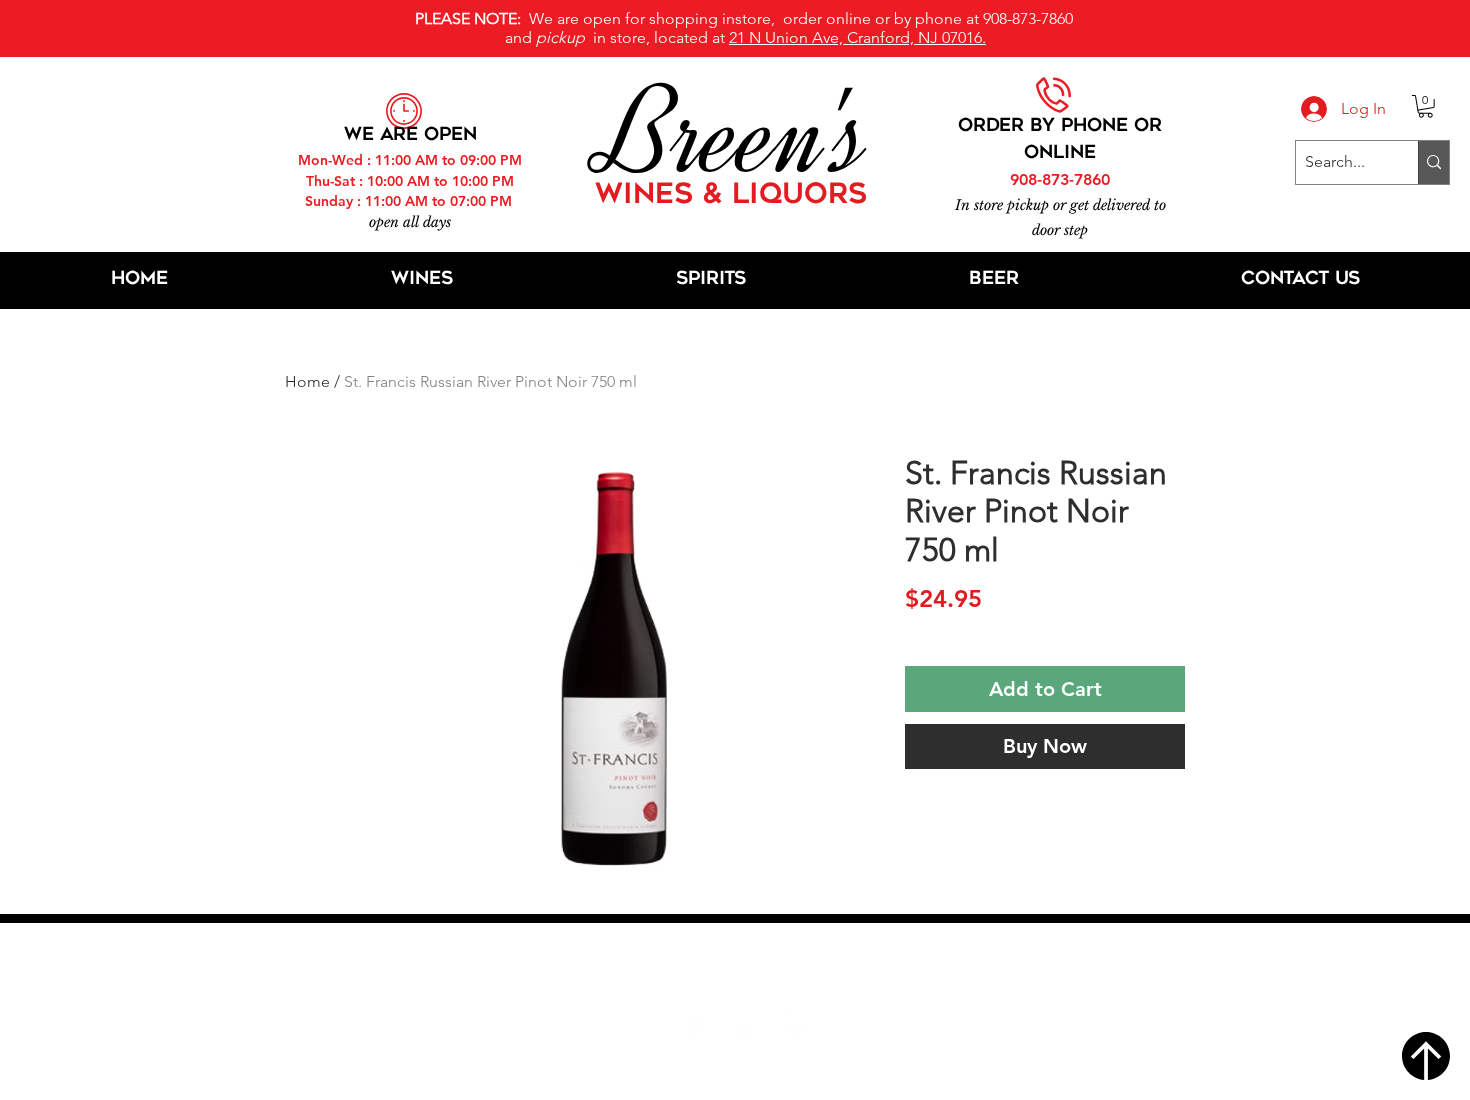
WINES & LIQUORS (731, 196)
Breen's (735, 135)
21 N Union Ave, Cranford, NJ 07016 (746, 969)
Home (307, 381)
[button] (1425, 106)
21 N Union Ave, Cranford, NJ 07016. (857, 37)
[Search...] (1433, 162)
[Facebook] (693, 1029)
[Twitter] (742, 1029)
